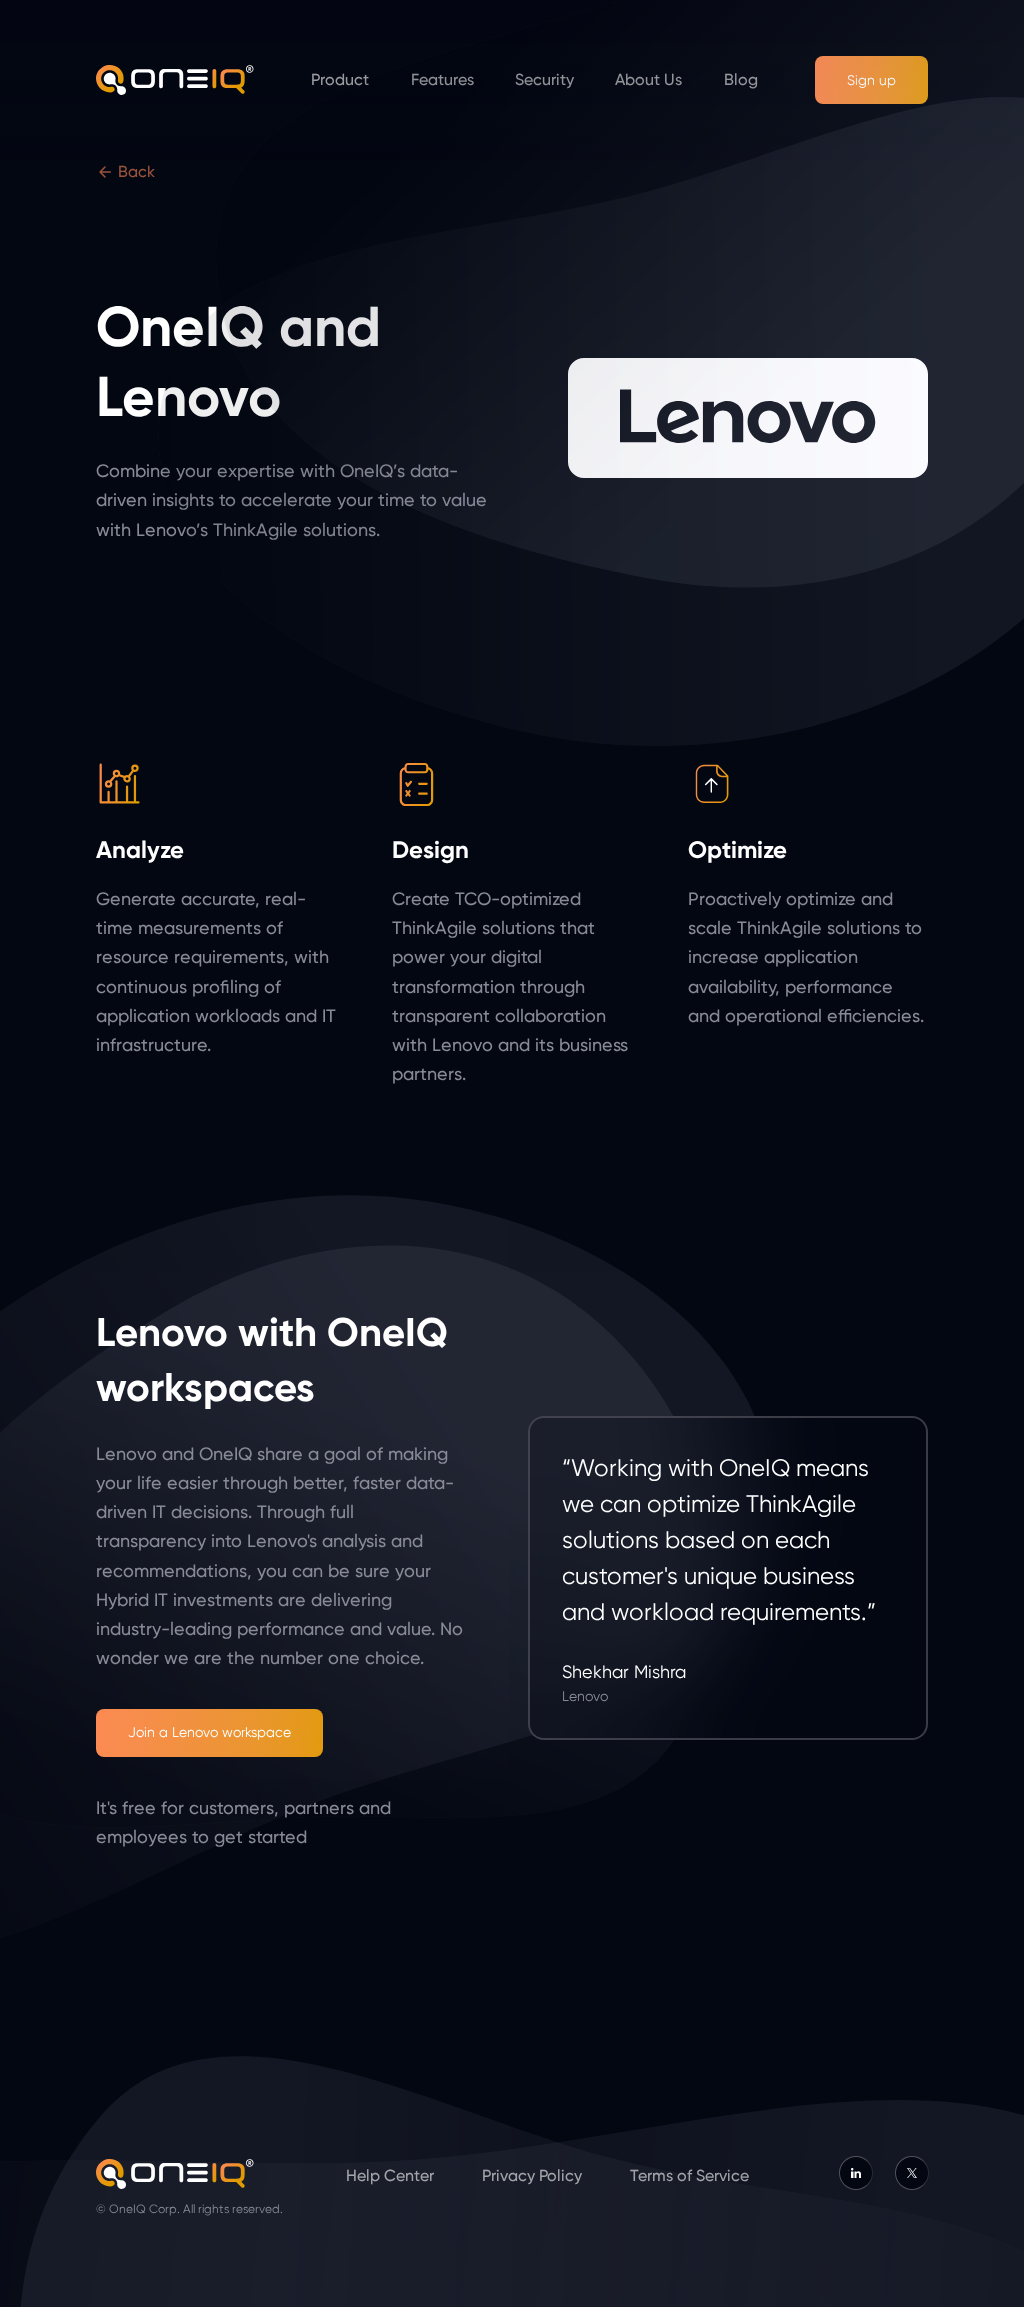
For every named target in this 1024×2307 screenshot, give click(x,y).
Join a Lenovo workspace (209, 1732)
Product (340, 79)
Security (544, 79)
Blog (741, 79)
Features (442, 79)
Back (134, 171)
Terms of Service (689, 2175)
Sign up (871, 80)
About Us (648, 79)
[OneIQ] (175, 80)
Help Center (390, 2175)
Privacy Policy (532, 2175)
